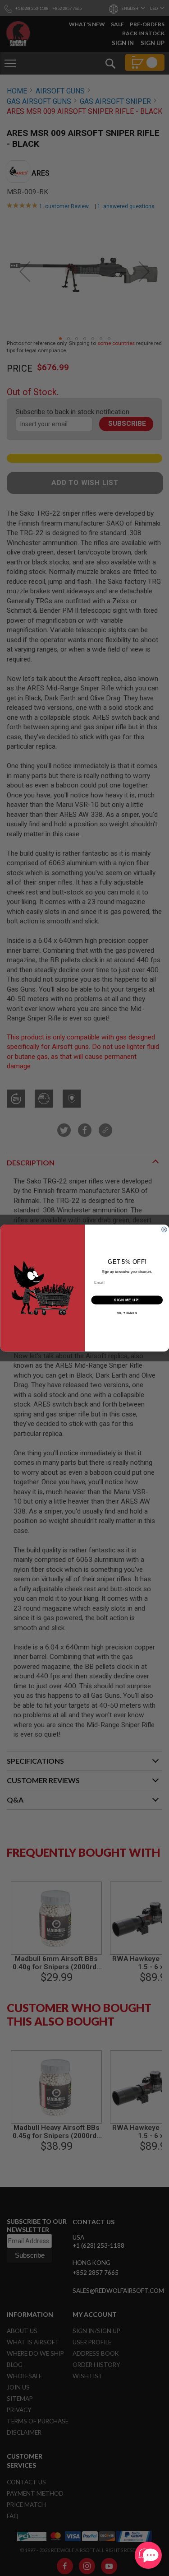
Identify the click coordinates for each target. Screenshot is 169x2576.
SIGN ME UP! (127, 1300)
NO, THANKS (127, 1313)
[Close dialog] (164, 1230)
